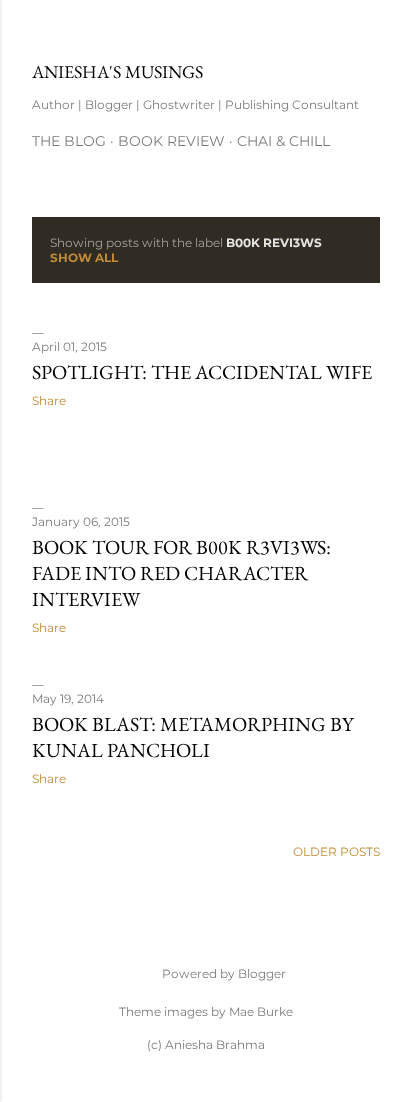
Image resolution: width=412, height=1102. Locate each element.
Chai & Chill (283, 141)
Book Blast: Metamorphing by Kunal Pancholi (193, 737)
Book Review (171, 141)
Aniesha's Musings (117, 71)
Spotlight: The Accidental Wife (202, 372)
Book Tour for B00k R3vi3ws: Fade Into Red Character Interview (181, 573)
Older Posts (336, 851)
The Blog (69, 141)
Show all (84, 257)
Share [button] (49, 400)
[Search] (368, 31)
